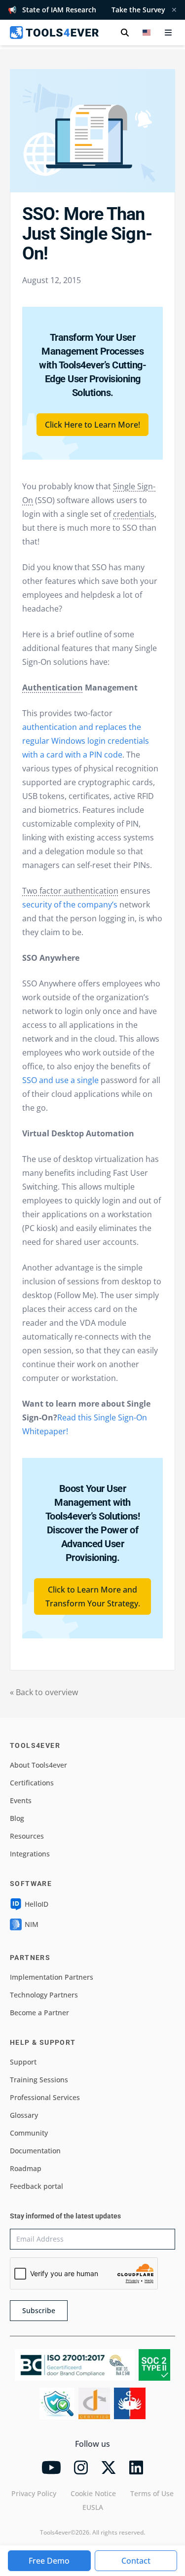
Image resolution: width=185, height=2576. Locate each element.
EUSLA (93, 2507)
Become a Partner (39, 2013)
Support (23, 2062)
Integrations (30, 1854)
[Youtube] (51, 2467)
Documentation (35, 2151)
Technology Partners (44, 1995)
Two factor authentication (70, 891)
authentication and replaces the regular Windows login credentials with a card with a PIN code (86, 741)
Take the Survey (138, 10)
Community (29, 2133)
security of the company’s (70, 905)
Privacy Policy (34, 2493)
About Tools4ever (38, 1765)
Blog (17, 1818)
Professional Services (45, 2097)
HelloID (37, 1904)
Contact (136, 2561)
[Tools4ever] (54, 33)
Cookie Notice (93, 2493)
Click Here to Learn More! (92, 425)
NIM (32, 1924)
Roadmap (26, 2168)
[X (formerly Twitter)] (109, 2467)
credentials (134, 514)
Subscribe (39, 2310)
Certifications (32, 1783)
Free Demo (49, 2561)
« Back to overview (44, 1692)
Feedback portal (37, 2186)
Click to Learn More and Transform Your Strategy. (93, 1596)
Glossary (24, 2115)
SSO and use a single (60, 1080)
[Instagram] (81, 2467)
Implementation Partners (52, 1977)
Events (21, 1800)
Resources (27, 1836)
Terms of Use (152, 2493)
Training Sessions (39, 2080)
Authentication (53, 688)
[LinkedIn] (136, 2467)
